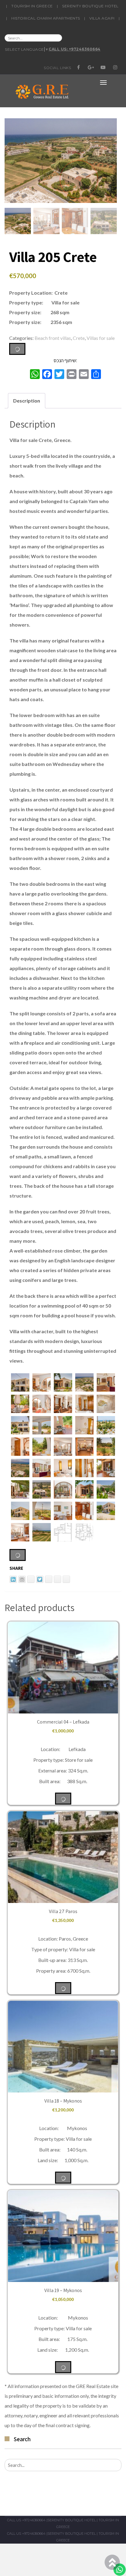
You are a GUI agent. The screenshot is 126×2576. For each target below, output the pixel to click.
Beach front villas (53, 338)
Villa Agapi (102, 18)
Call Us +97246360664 (26, 2520)
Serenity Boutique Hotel (90, 6)
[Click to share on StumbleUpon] (66, 1579)
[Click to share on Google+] (57, 1579)
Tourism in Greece (32, 6)
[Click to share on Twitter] (40, 1579)
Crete (79, 338)
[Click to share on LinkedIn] (13, 1579)
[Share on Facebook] (49, 1579)
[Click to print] (22, 1579)
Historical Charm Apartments (46, 18)
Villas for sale (101, 338)
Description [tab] (27, 401)
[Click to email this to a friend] (31, 1579)
